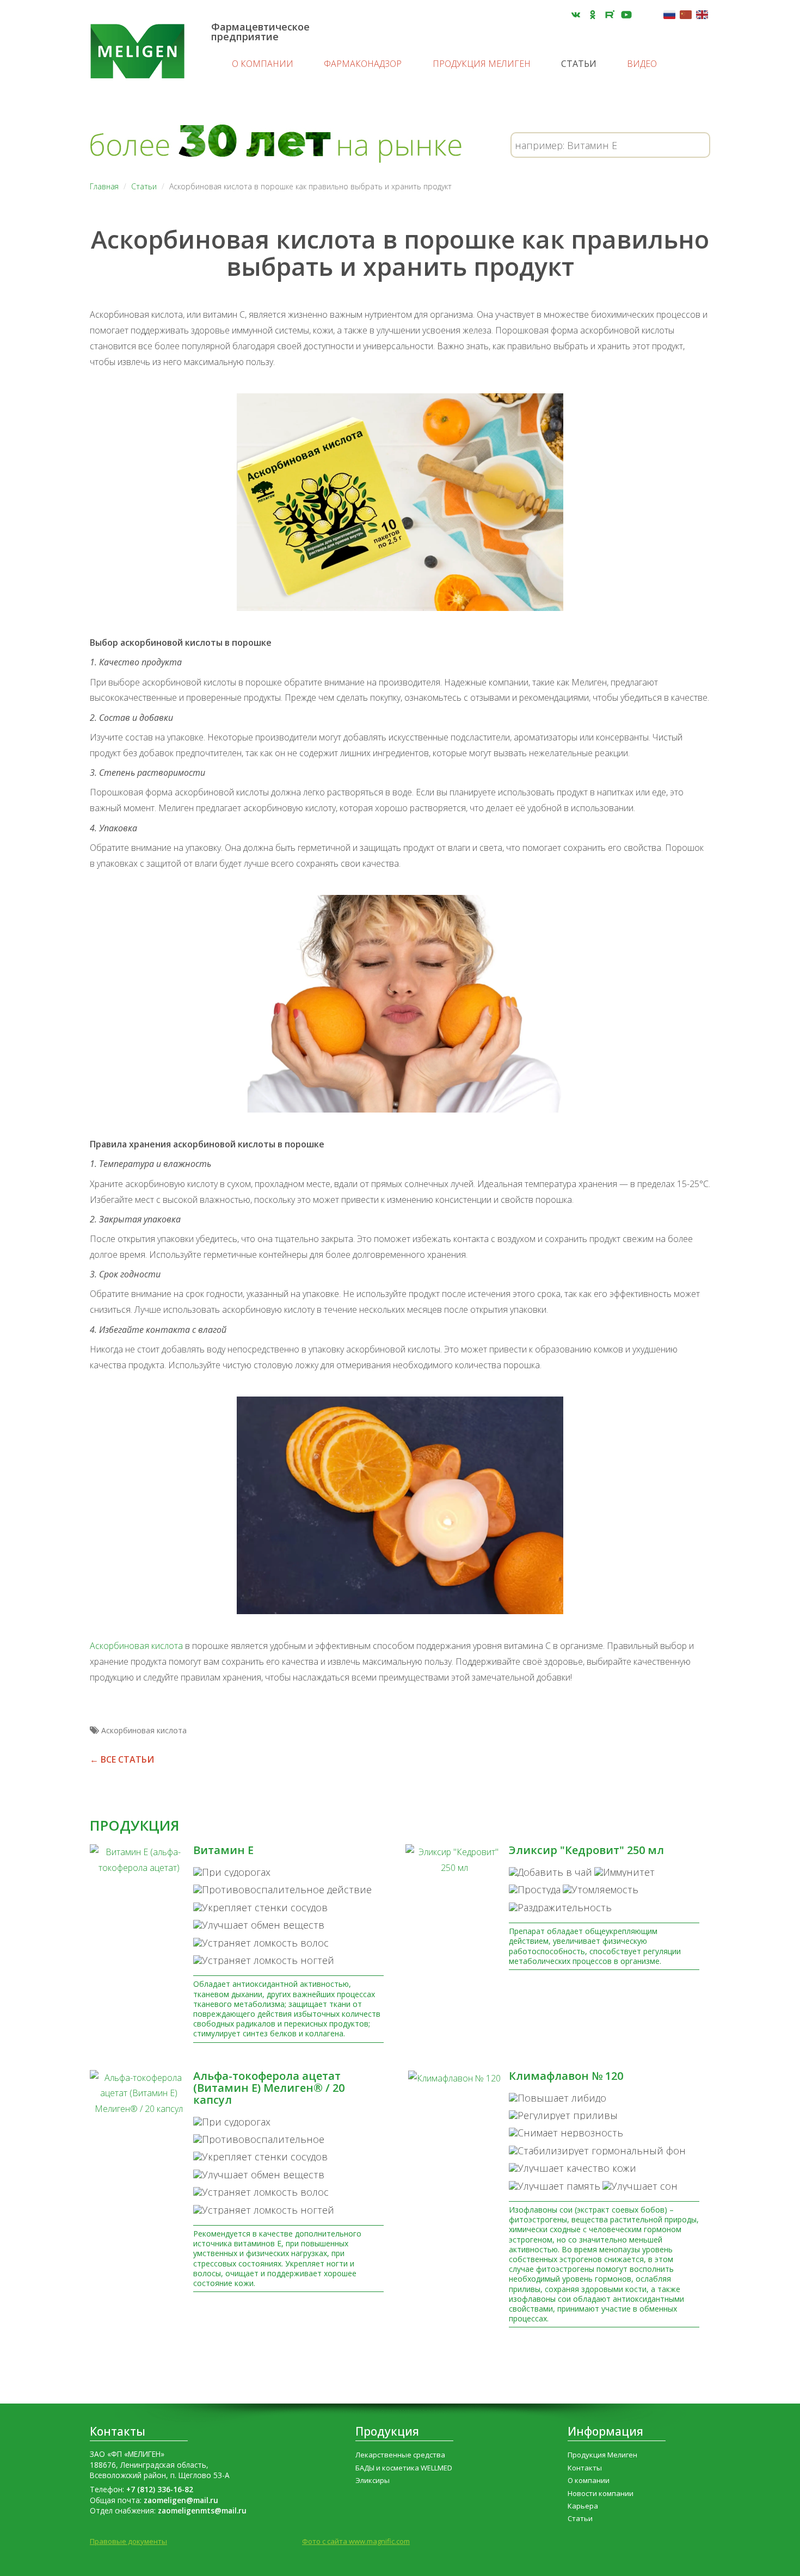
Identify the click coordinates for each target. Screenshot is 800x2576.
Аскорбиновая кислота (136, 1646)
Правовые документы (128, 2541)
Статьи (579, 64)
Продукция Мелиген (482, 64)
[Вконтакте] (576, 15)
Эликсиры (373, 2480)
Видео (642, 64)
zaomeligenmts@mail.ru (202, 2510)
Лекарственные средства (400, 2455)
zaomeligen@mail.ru (181, 2500)
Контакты (118, 2431)
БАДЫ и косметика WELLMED (404, 2468)
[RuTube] (610, 15)
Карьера (583, 2506)
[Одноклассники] (593, 15)
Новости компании (601, 2493)
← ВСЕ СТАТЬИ (122, 1759)
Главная (104, 186)
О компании (263, 64)
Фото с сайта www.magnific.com (356, 2541)
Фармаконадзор (363, 64)
